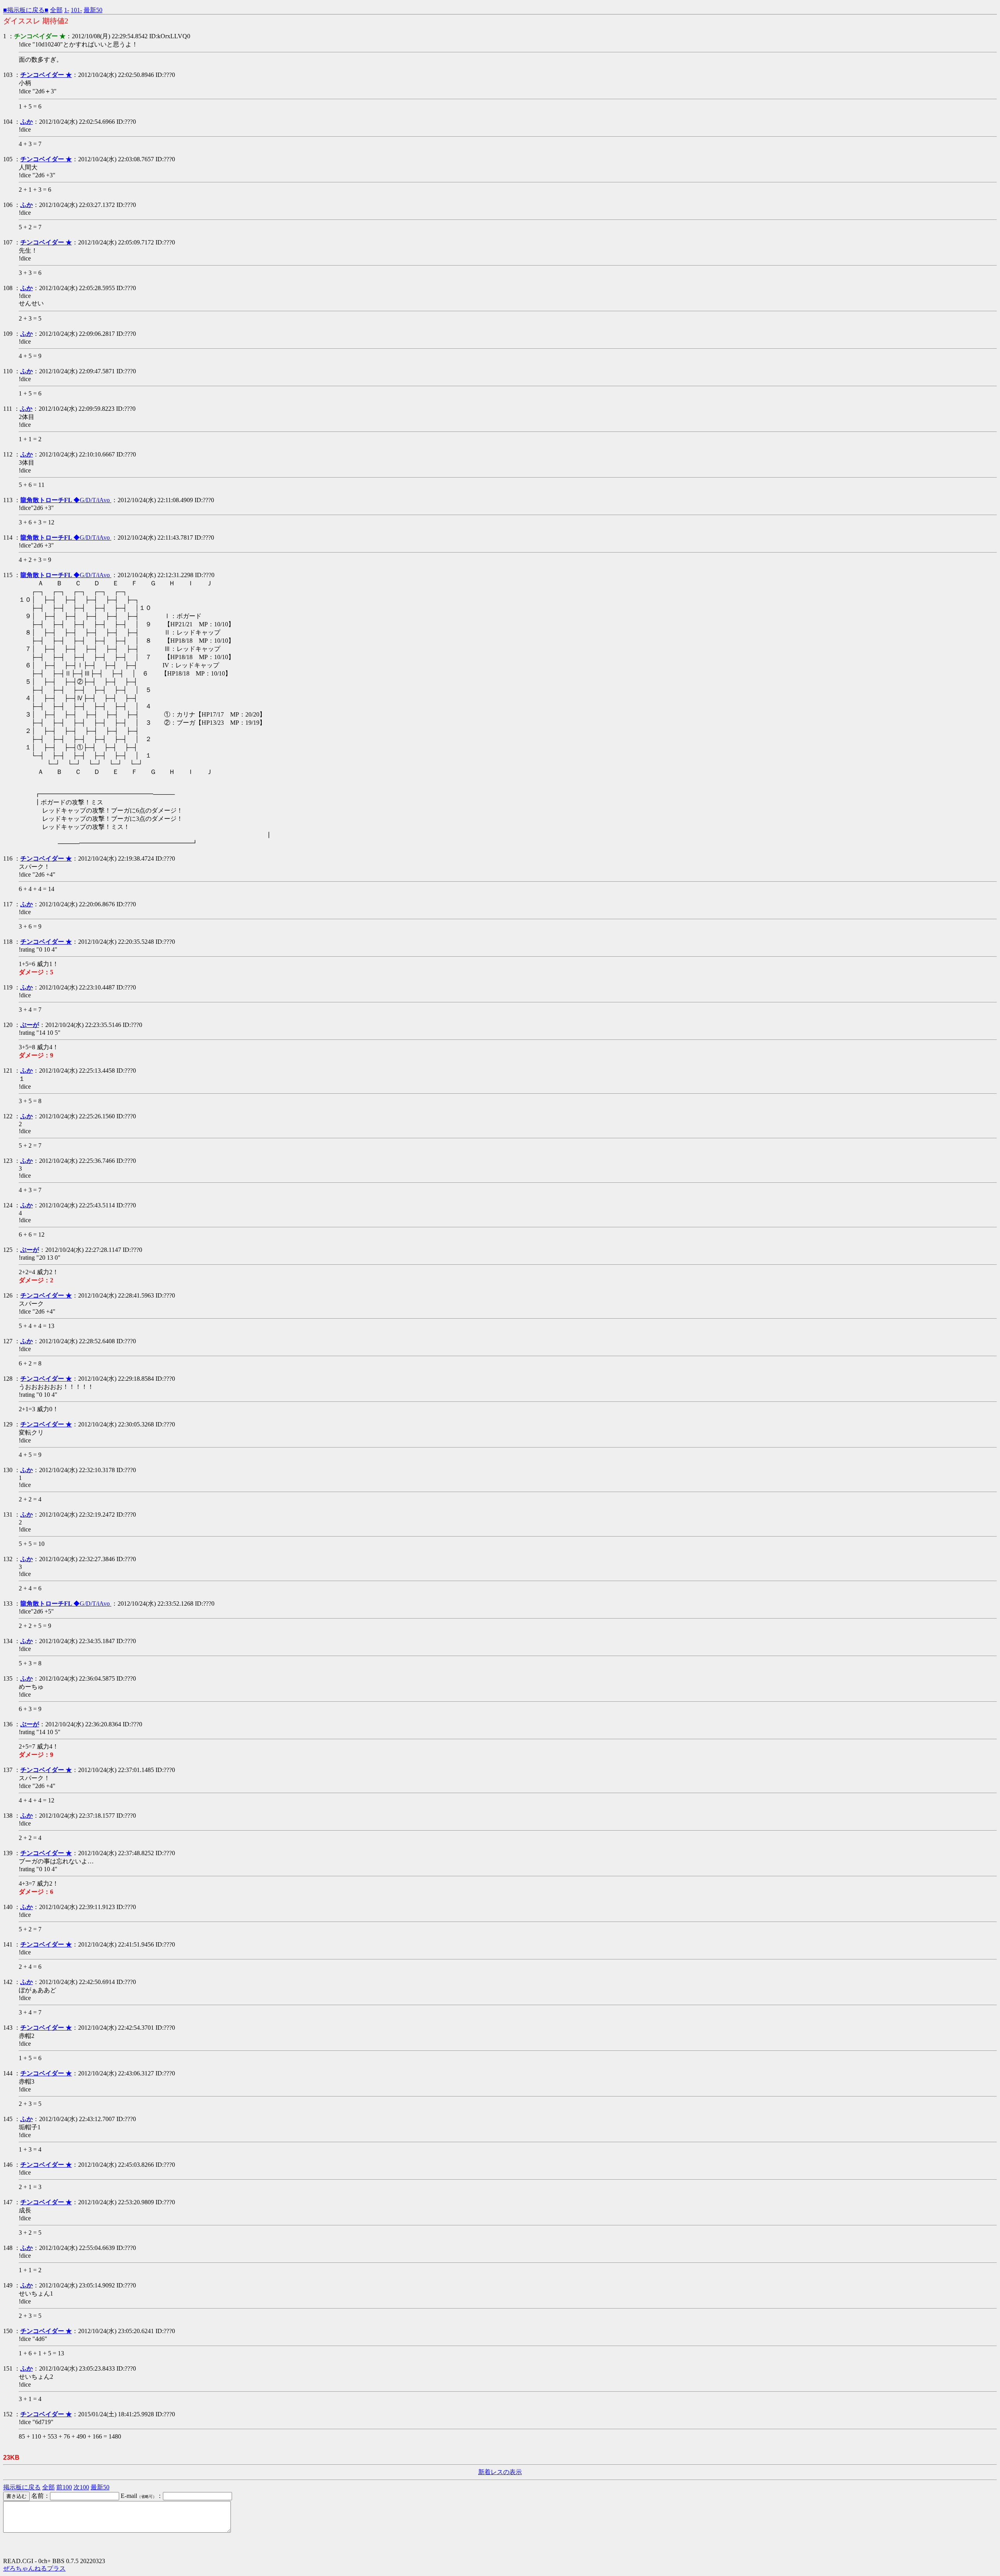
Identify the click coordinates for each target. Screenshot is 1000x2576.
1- (67, 10)
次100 (81, 2487)
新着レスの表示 (500, 2472)
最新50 (93, 10)
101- (76, 10)
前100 (64, 2487)
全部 (56, 10)
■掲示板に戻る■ (26, 10)
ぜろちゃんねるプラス (34, 2568)
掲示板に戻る (22, 2487)
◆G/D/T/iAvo (66, 500)
